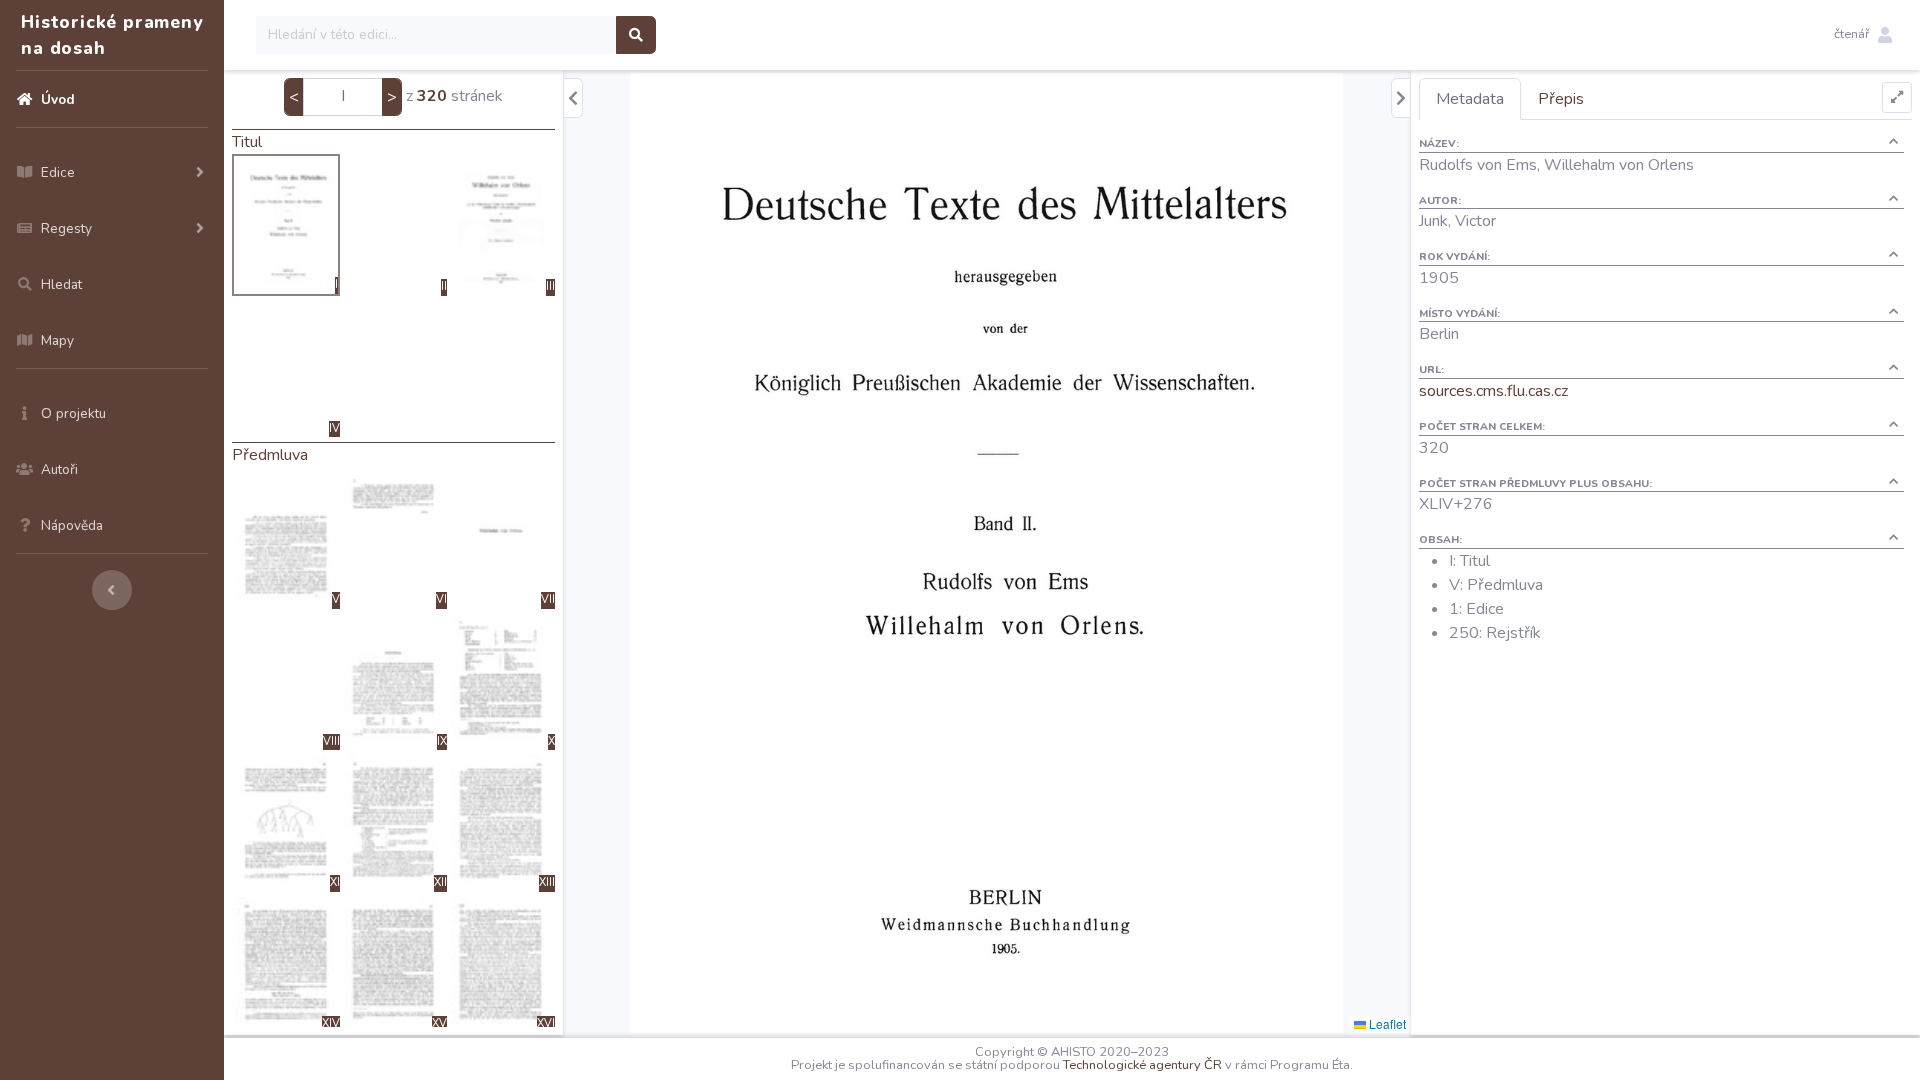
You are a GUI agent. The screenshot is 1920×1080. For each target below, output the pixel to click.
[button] (1863, 35)
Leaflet (1386, 1023)
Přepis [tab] (1561, 99)
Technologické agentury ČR (1142, 1065)
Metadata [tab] (1470, 99)
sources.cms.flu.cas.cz (1493, 391)
